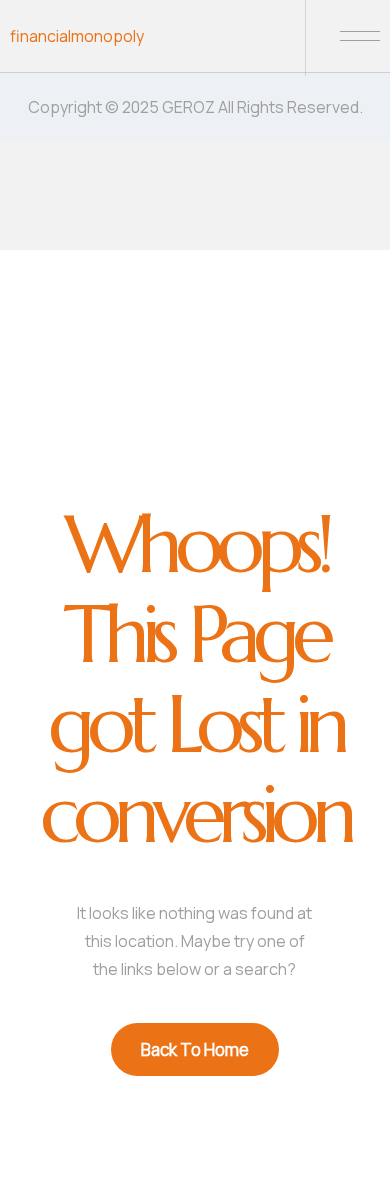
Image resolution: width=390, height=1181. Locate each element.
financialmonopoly (77, 36)
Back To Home (195, 1049)
